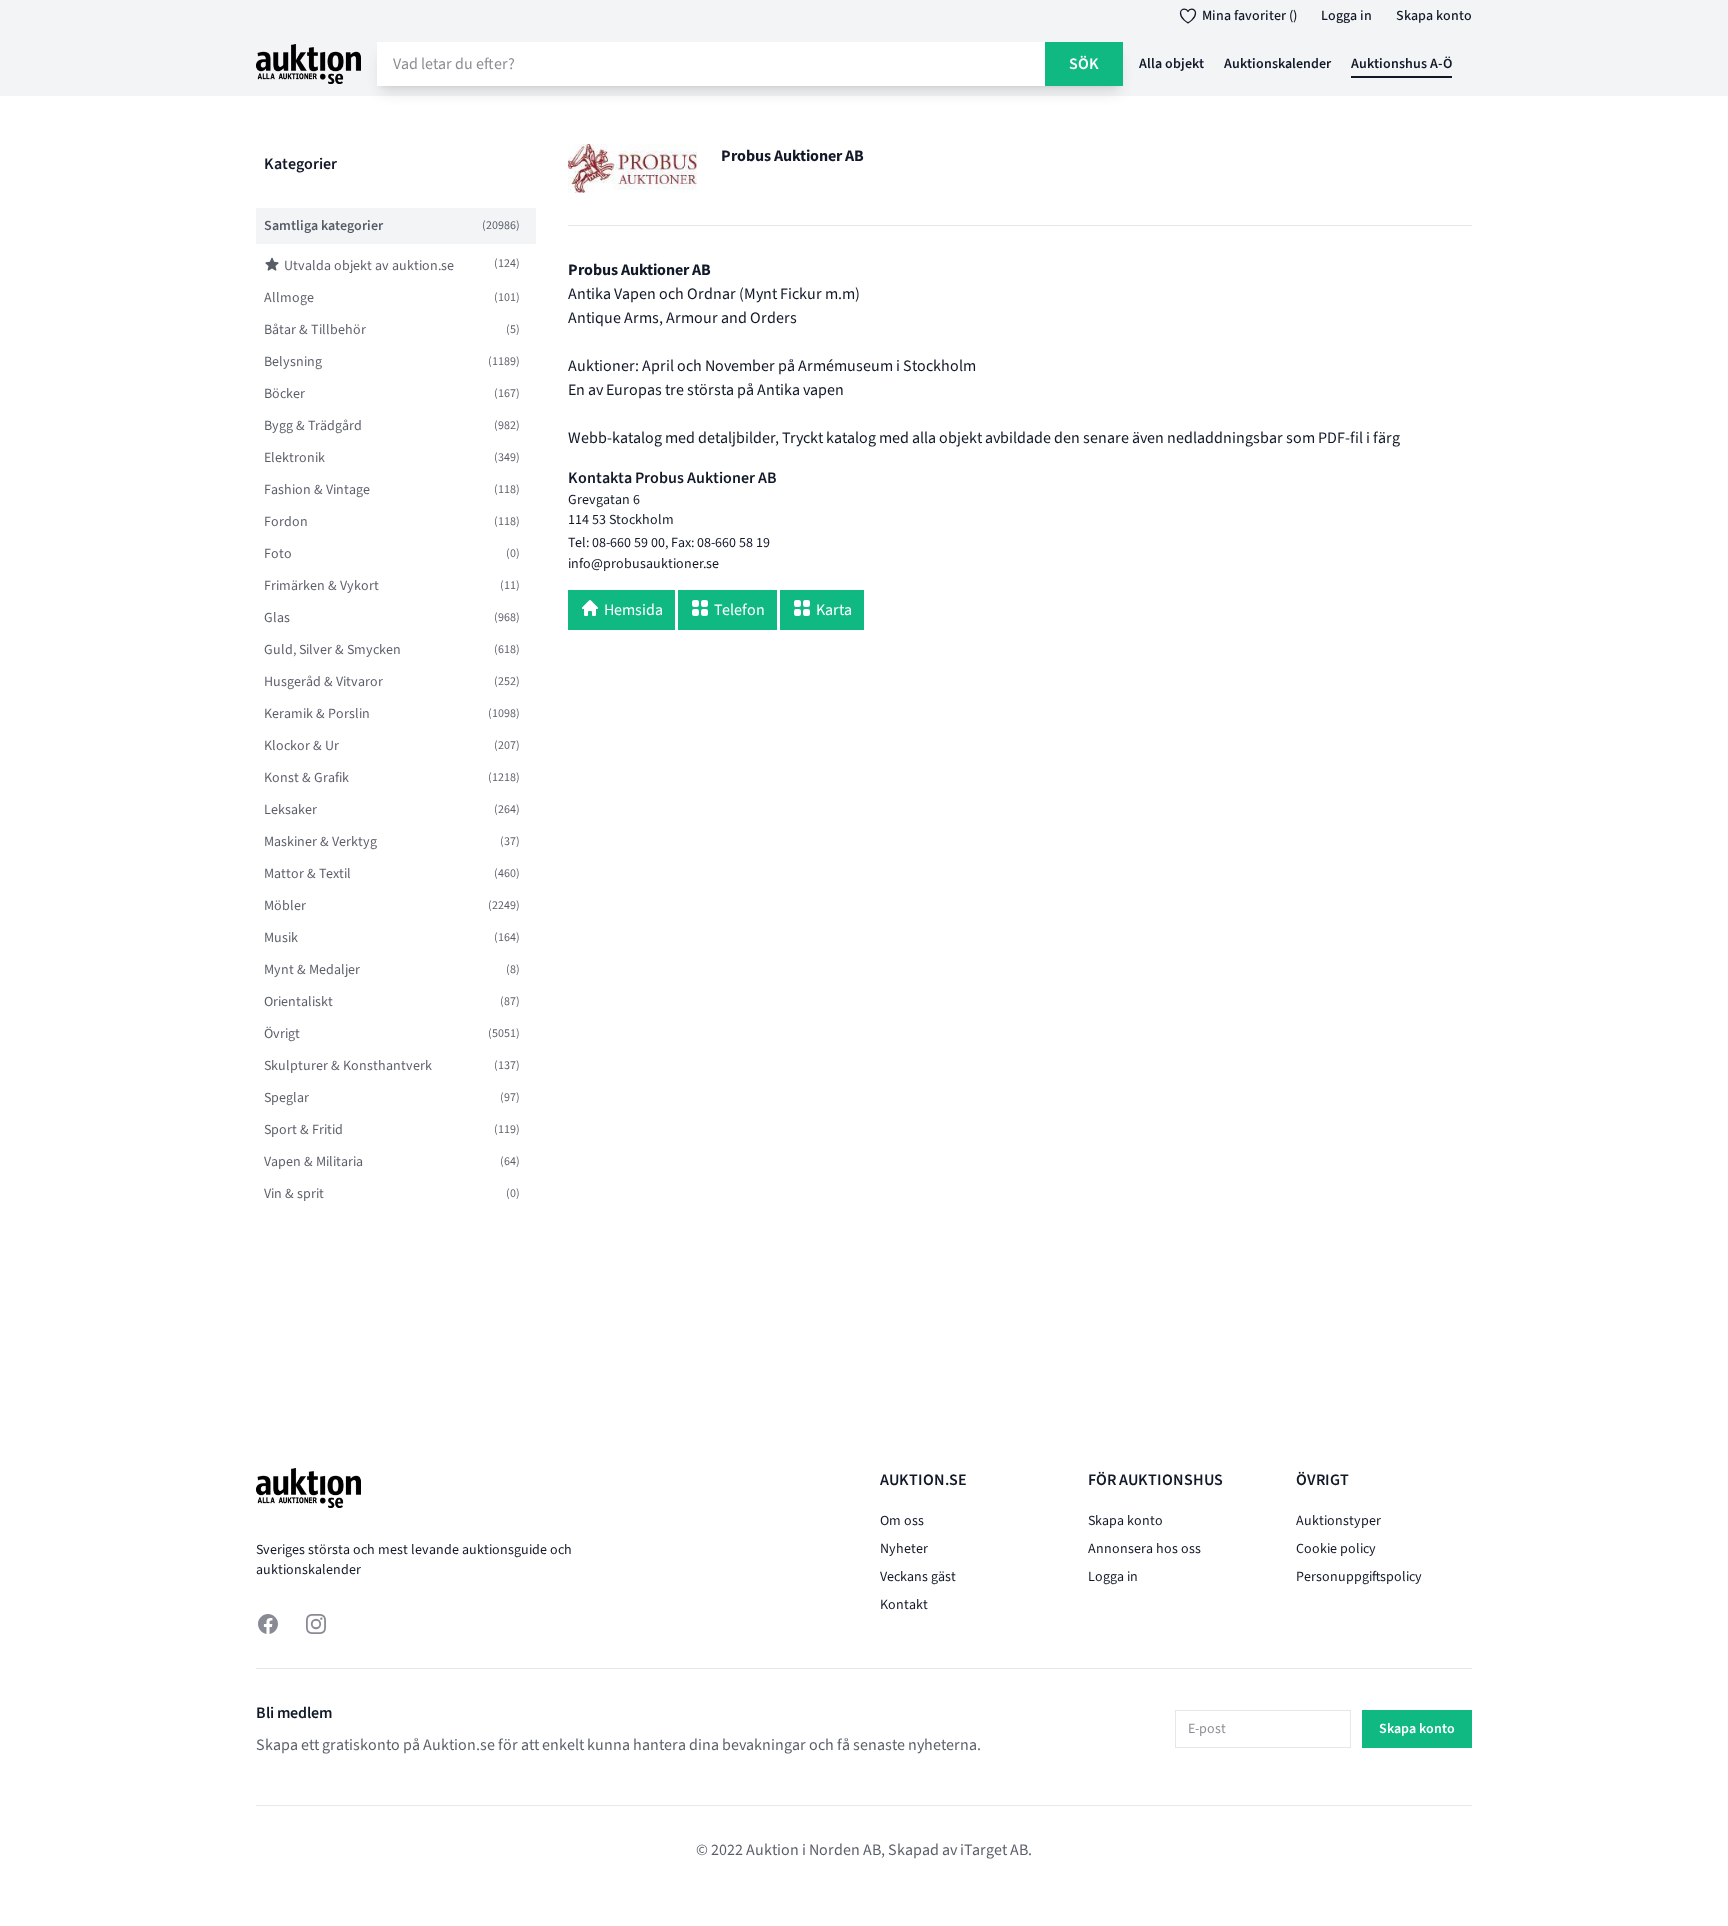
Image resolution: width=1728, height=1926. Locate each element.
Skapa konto (1434, 16)
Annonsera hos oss (1144, 1549)
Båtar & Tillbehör (315, 330)
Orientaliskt (298, 1002)
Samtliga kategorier (323, 226)
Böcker (284, 394)
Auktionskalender (1277, 64)
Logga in (1346, 16)
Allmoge (289, 298)
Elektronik (294, 458)
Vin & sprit (294, 1194)
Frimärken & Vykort (321, 586)
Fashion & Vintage (317, 490)
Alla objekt (1171, 64)
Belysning (293, 362)
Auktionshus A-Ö (1401, 64)
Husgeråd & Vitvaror (323, 682)
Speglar (286, 1098)
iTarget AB (994, 1850)
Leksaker (290, 810)
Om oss (902, 1521)
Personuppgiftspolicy (1359, 1577)
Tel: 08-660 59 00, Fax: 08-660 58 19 (669, 543)
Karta (834, 610)
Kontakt (904, 1605)
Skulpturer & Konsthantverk (348, 1066)
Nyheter (904, 1549)
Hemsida (633, 610)
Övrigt (282, 1034)
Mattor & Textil (307, 874)
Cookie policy (1336, 1549)
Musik (281, 938)
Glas (277, 618)
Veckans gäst (918, 1577)
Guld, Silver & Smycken (332, 650)
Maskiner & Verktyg (320, 842)
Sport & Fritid (303, 1130)
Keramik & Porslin (317, 714)
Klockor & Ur (301, 746)
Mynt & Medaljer (312, 970)
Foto (278, 554)
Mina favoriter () (1249, 16)
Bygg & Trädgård (313, 426)
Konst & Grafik (306, 778)
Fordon (286, 522)
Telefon (739, 610)
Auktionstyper (1338, 1521)
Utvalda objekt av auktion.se (369, 266)
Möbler (285, 906)
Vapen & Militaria (313, 1162)
